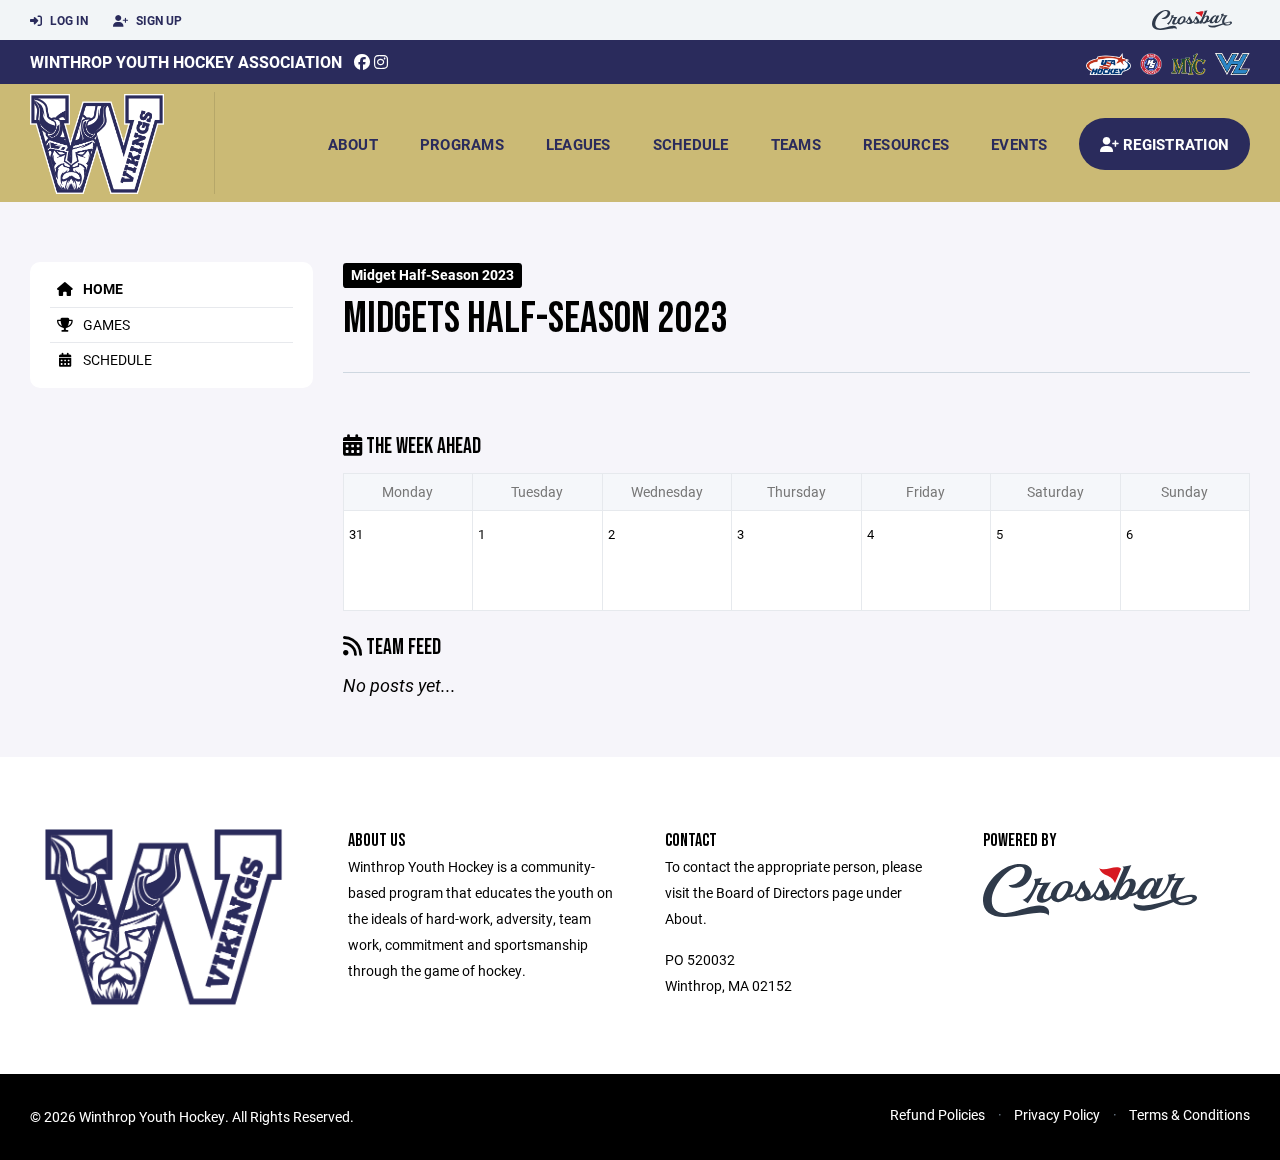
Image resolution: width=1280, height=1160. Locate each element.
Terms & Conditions (1189, 1114)
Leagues (578, 144)
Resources (906, 144)
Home (101, 288)
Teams (796, 144)
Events (1019, 144)
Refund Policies (937, 1114)
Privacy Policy (1057, 1114)
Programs (462, 144)
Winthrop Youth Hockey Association (186, 61)
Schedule (691, 144)
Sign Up (157, 20)
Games (105, 324)
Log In (67, 20)
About (353, 144)
